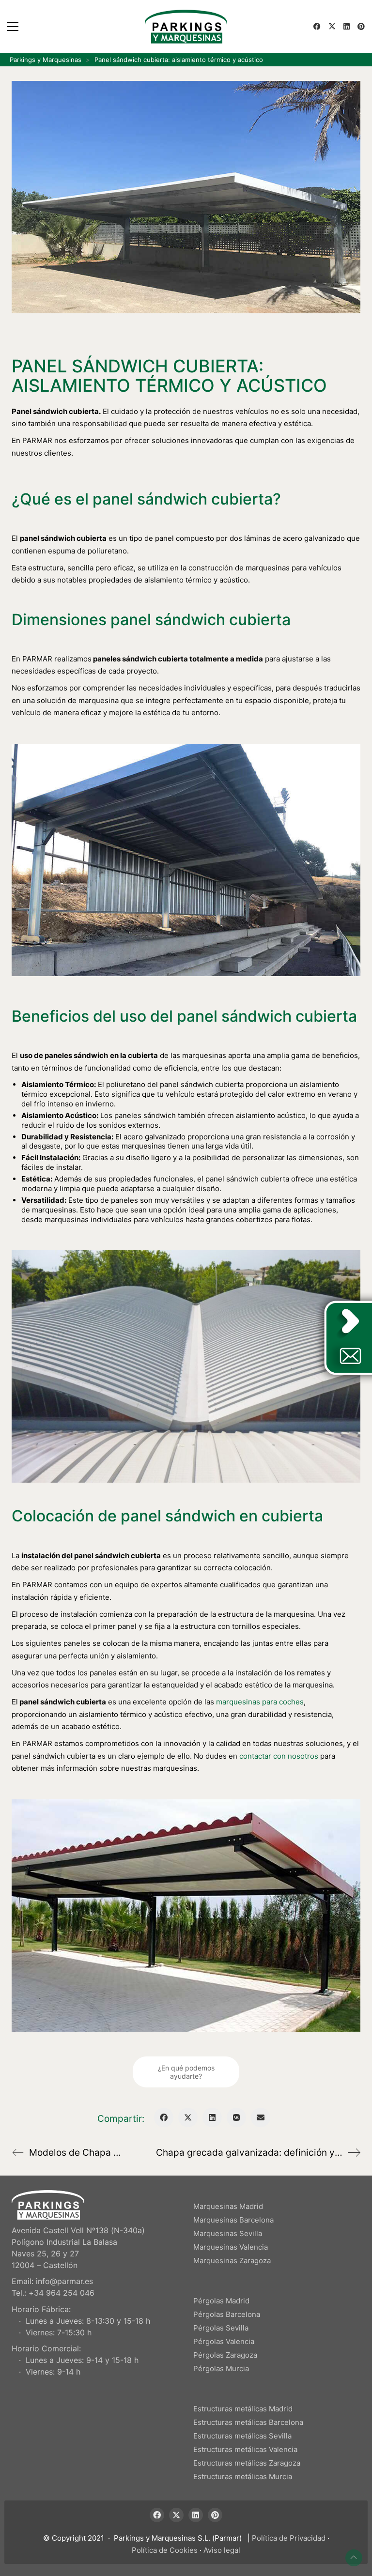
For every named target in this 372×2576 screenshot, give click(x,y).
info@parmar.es (64, 2281)
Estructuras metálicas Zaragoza (247, 2463)
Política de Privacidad (289, 2538)
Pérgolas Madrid (221, 2301)
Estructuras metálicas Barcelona (248, 2422)
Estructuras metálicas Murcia (243, 2476)
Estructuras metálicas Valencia (245, 2449)
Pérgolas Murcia (221, 2369)
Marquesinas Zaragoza (232, 2261)
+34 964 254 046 (62, 2293)
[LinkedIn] (212, 2117)
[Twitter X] (188, 2117)
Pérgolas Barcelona (227, 2314)
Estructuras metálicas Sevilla (242, 2436)
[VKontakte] (236, 2117)
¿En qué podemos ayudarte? (186, 2072)
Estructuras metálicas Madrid (243, 2409)
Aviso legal (222, 2550)
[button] (13, 27)
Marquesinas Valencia (231, 2247)
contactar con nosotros (279, 1756)
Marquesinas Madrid (228, 2206)
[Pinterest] (215, 2515)
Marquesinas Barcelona (233, 2220)
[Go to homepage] (186, 27)
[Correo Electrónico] (261, 2117)
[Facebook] (164, 2117)
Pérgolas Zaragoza (225, 2355)
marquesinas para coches (260, 1702)
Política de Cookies (165, 2550)
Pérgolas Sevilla (221, 2328)
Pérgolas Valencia (224, 2341)
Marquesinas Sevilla (228, 2233)
